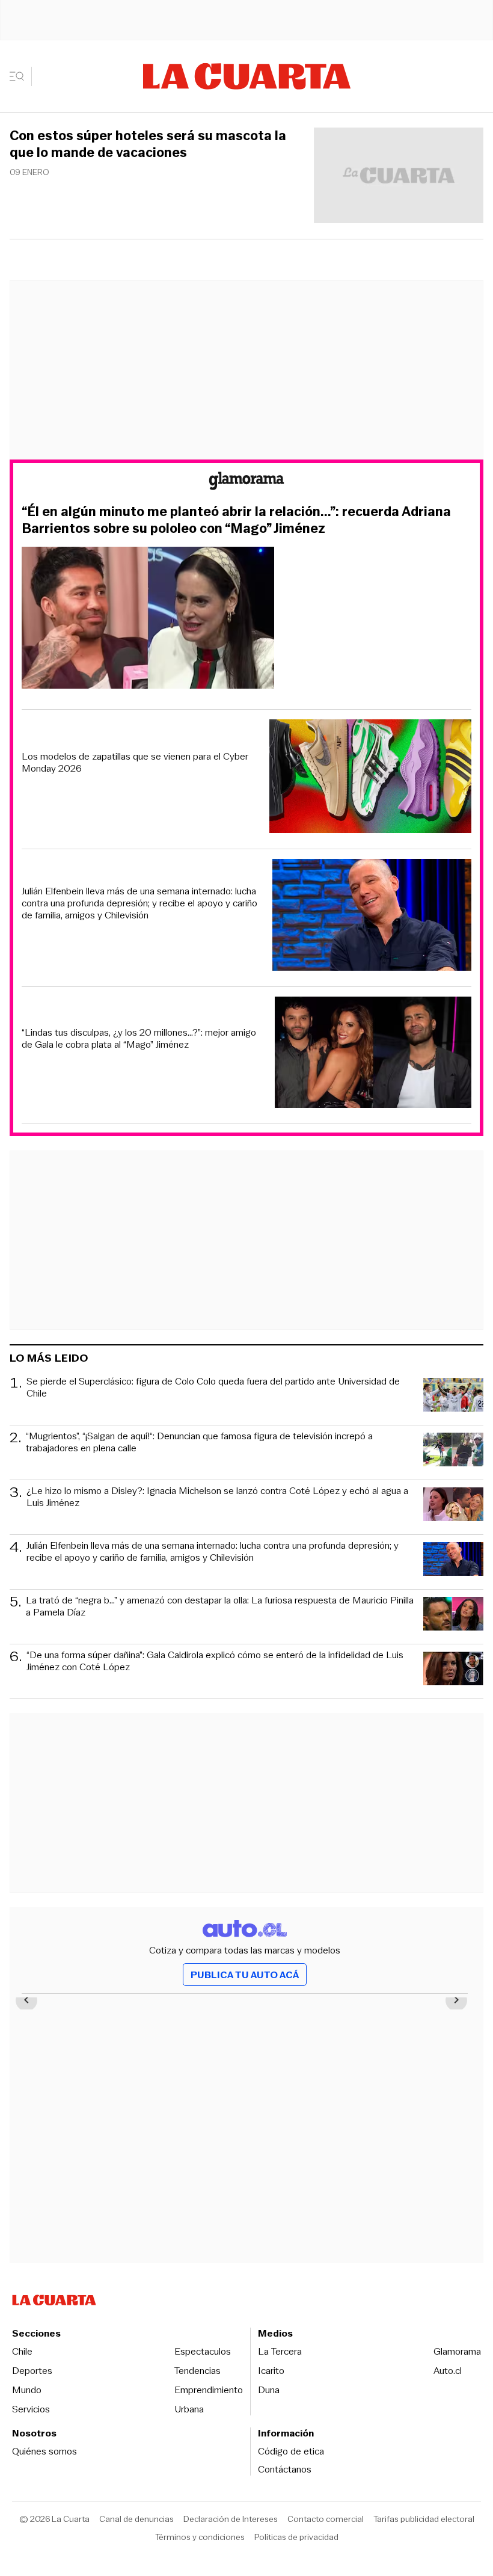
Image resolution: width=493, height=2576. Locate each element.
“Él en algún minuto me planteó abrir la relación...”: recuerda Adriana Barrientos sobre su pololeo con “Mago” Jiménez (236, 520)
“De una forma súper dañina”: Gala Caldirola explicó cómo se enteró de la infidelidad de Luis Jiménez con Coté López (215, 1661)
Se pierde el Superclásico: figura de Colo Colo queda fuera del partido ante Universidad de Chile (213, 1388)
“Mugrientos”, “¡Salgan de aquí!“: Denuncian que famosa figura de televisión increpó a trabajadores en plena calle (199, 1443)
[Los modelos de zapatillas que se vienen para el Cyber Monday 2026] (370, 778)
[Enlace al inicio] (246, 483)
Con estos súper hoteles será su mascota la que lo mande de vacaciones (148, 144)
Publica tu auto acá (245, 1975)
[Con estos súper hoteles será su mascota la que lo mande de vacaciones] (399, 177)
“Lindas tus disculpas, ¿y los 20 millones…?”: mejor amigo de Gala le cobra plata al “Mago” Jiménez (139, 1039)
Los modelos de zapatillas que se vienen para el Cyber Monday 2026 (135, 763)
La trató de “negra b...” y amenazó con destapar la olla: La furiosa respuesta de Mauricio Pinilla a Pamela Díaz (220, 1607)
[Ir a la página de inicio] (247, 76)
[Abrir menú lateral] (21, 76)
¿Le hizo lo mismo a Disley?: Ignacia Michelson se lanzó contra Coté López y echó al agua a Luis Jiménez (217, 1497)
